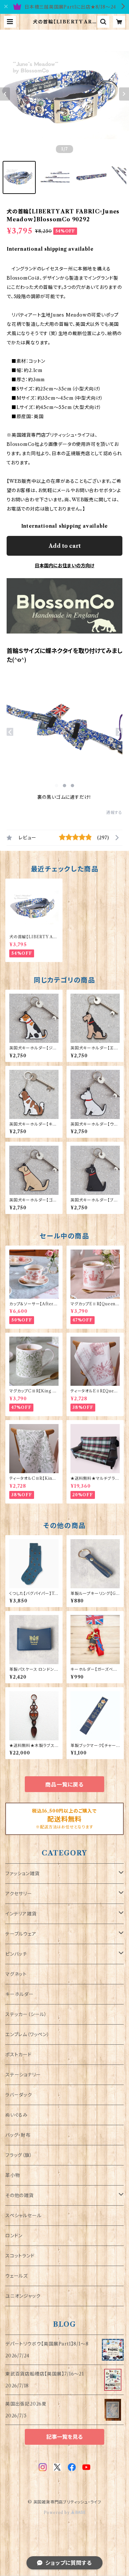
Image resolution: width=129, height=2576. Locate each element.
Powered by (57, 2513)
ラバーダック (19, 2095)
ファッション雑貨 (22, 1874)
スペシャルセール (23, 2216)
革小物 (13, 2175)
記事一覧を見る (64, 2437)
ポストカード (19, 2055)
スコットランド (20, 2256)
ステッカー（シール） (26, 2014)
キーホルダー (20, 1994)
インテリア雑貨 (21, 1914)
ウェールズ (17, 2276)
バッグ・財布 (18, 2135)
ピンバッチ (16, 1954)
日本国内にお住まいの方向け (64, 566)
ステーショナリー (23, 2075)
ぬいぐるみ (17, 2115)
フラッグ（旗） (19, 2155)
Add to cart (65, 546)
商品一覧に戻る (64, 1785)
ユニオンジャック (23, 2296)
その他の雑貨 (20, 2195)
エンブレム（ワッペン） (27, 2034)
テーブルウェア (21, 1934)
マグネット (16, 1974)
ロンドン (14, 2236)
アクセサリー (19, 1894)
